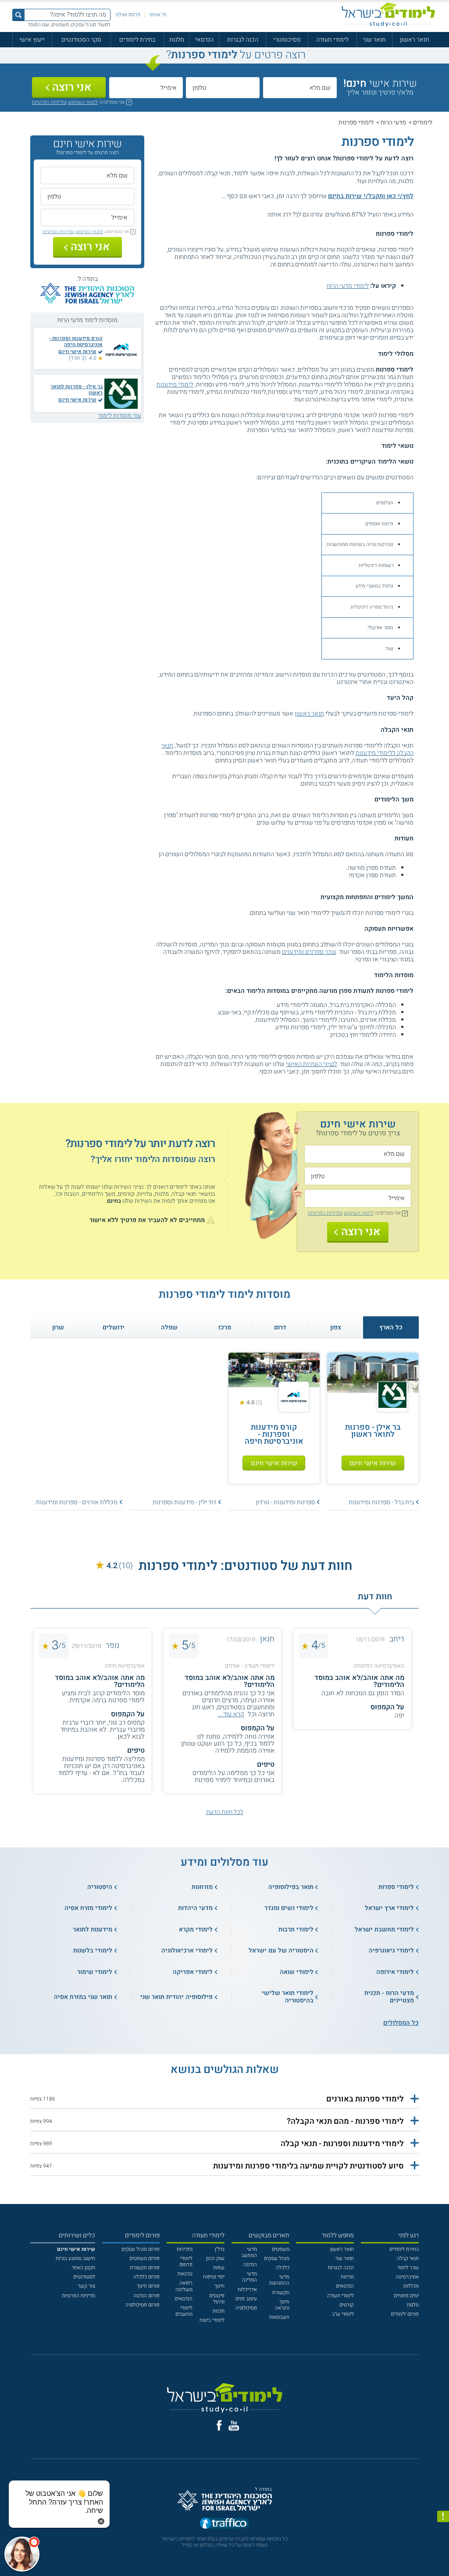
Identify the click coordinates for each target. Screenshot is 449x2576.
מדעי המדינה (249, 2277)
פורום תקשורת (145, 2268)
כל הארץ (391, 1327)
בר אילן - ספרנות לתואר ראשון (77, 390)
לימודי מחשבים (184, 2311)
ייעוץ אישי (32, 40)
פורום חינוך (148, 2286)
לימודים (423, 122)
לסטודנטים (84, 2277)
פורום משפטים (144, 2259)
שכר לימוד (408, 2268)
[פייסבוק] (219, 2425)
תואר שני (374, 40)
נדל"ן (220, 2249)
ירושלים (114, 1327)
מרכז (225, 1327)
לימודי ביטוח (212, 2320)
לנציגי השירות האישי (312, 1064)
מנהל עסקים (277, 2259)
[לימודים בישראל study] (388, 15)
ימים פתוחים (406, 2296)
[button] (224, 2099)
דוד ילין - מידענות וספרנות (184, 1502)
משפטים (281, 2249)
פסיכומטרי (287, 40)
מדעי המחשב (249, 2252)
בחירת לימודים (137, 40)
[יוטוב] (234, 2426)
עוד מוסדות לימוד (120, 416)
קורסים (347, 2305)
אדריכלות (247, 2290)
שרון (58, 1327)
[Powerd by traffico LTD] (224, 2525)
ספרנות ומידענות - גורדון (285, 1502)
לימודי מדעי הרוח (348, 286)
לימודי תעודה (332, 40)
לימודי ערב (343, 2314)
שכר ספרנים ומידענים (309, 952)
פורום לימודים (405, 2314)
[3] (248, 214)
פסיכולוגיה (246, 2308)
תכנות (219, 2311)
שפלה (169, 1327)
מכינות (347, 2277)
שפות (219, 2268)
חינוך (219, 2286)
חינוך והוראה (282, 2305)
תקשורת (281, 2293)
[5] (233, 214)
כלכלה (283, 2268)
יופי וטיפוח (214, 2277)
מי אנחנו (158, 15)
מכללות (411, 2286)
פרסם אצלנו (128, 15)
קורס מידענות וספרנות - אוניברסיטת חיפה (76, 342)
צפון (336, 1327)
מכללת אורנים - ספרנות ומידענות (77, 1502)
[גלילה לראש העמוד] (443, 2556)
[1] (264, 214)
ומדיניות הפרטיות (49, 102)
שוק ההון (215, 2259)
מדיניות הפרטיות (78, 2296)
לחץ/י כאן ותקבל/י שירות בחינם (371, 196)
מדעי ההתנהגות (279, 2280)
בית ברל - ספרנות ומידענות (381, 1502)
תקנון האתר (83, 2268)
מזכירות (185, 2249)
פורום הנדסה (146, 2296)
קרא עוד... (231, 1714)
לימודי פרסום (186, 2262)
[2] (256, 214)
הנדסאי (204, 40)
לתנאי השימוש (83, 102)
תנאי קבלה (408, 2259)
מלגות (177, 40)
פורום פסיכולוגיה (143, 2305)
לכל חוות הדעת (225, 1812)
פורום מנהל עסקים (141, 2249)
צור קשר (86, 2286)
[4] (241, 214)
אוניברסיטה (407, 2277)
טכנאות (185, 2274)
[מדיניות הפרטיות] (443, 2517)
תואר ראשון (415, 40)
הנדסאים (345, 2286)
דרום (280, 1327)
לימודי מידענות (175, 384)
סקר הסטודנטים (81, 40)
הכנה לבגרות (243, 40)
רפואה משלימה (184, 2286)
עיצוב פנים (246, 2299)
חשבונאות (279, 2317)
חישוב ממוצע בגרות (75, 2259)
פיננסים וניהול (217, 2299)
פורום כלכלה (146, 2277)
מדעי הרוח (393, 122)
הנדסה (250, 2265)
